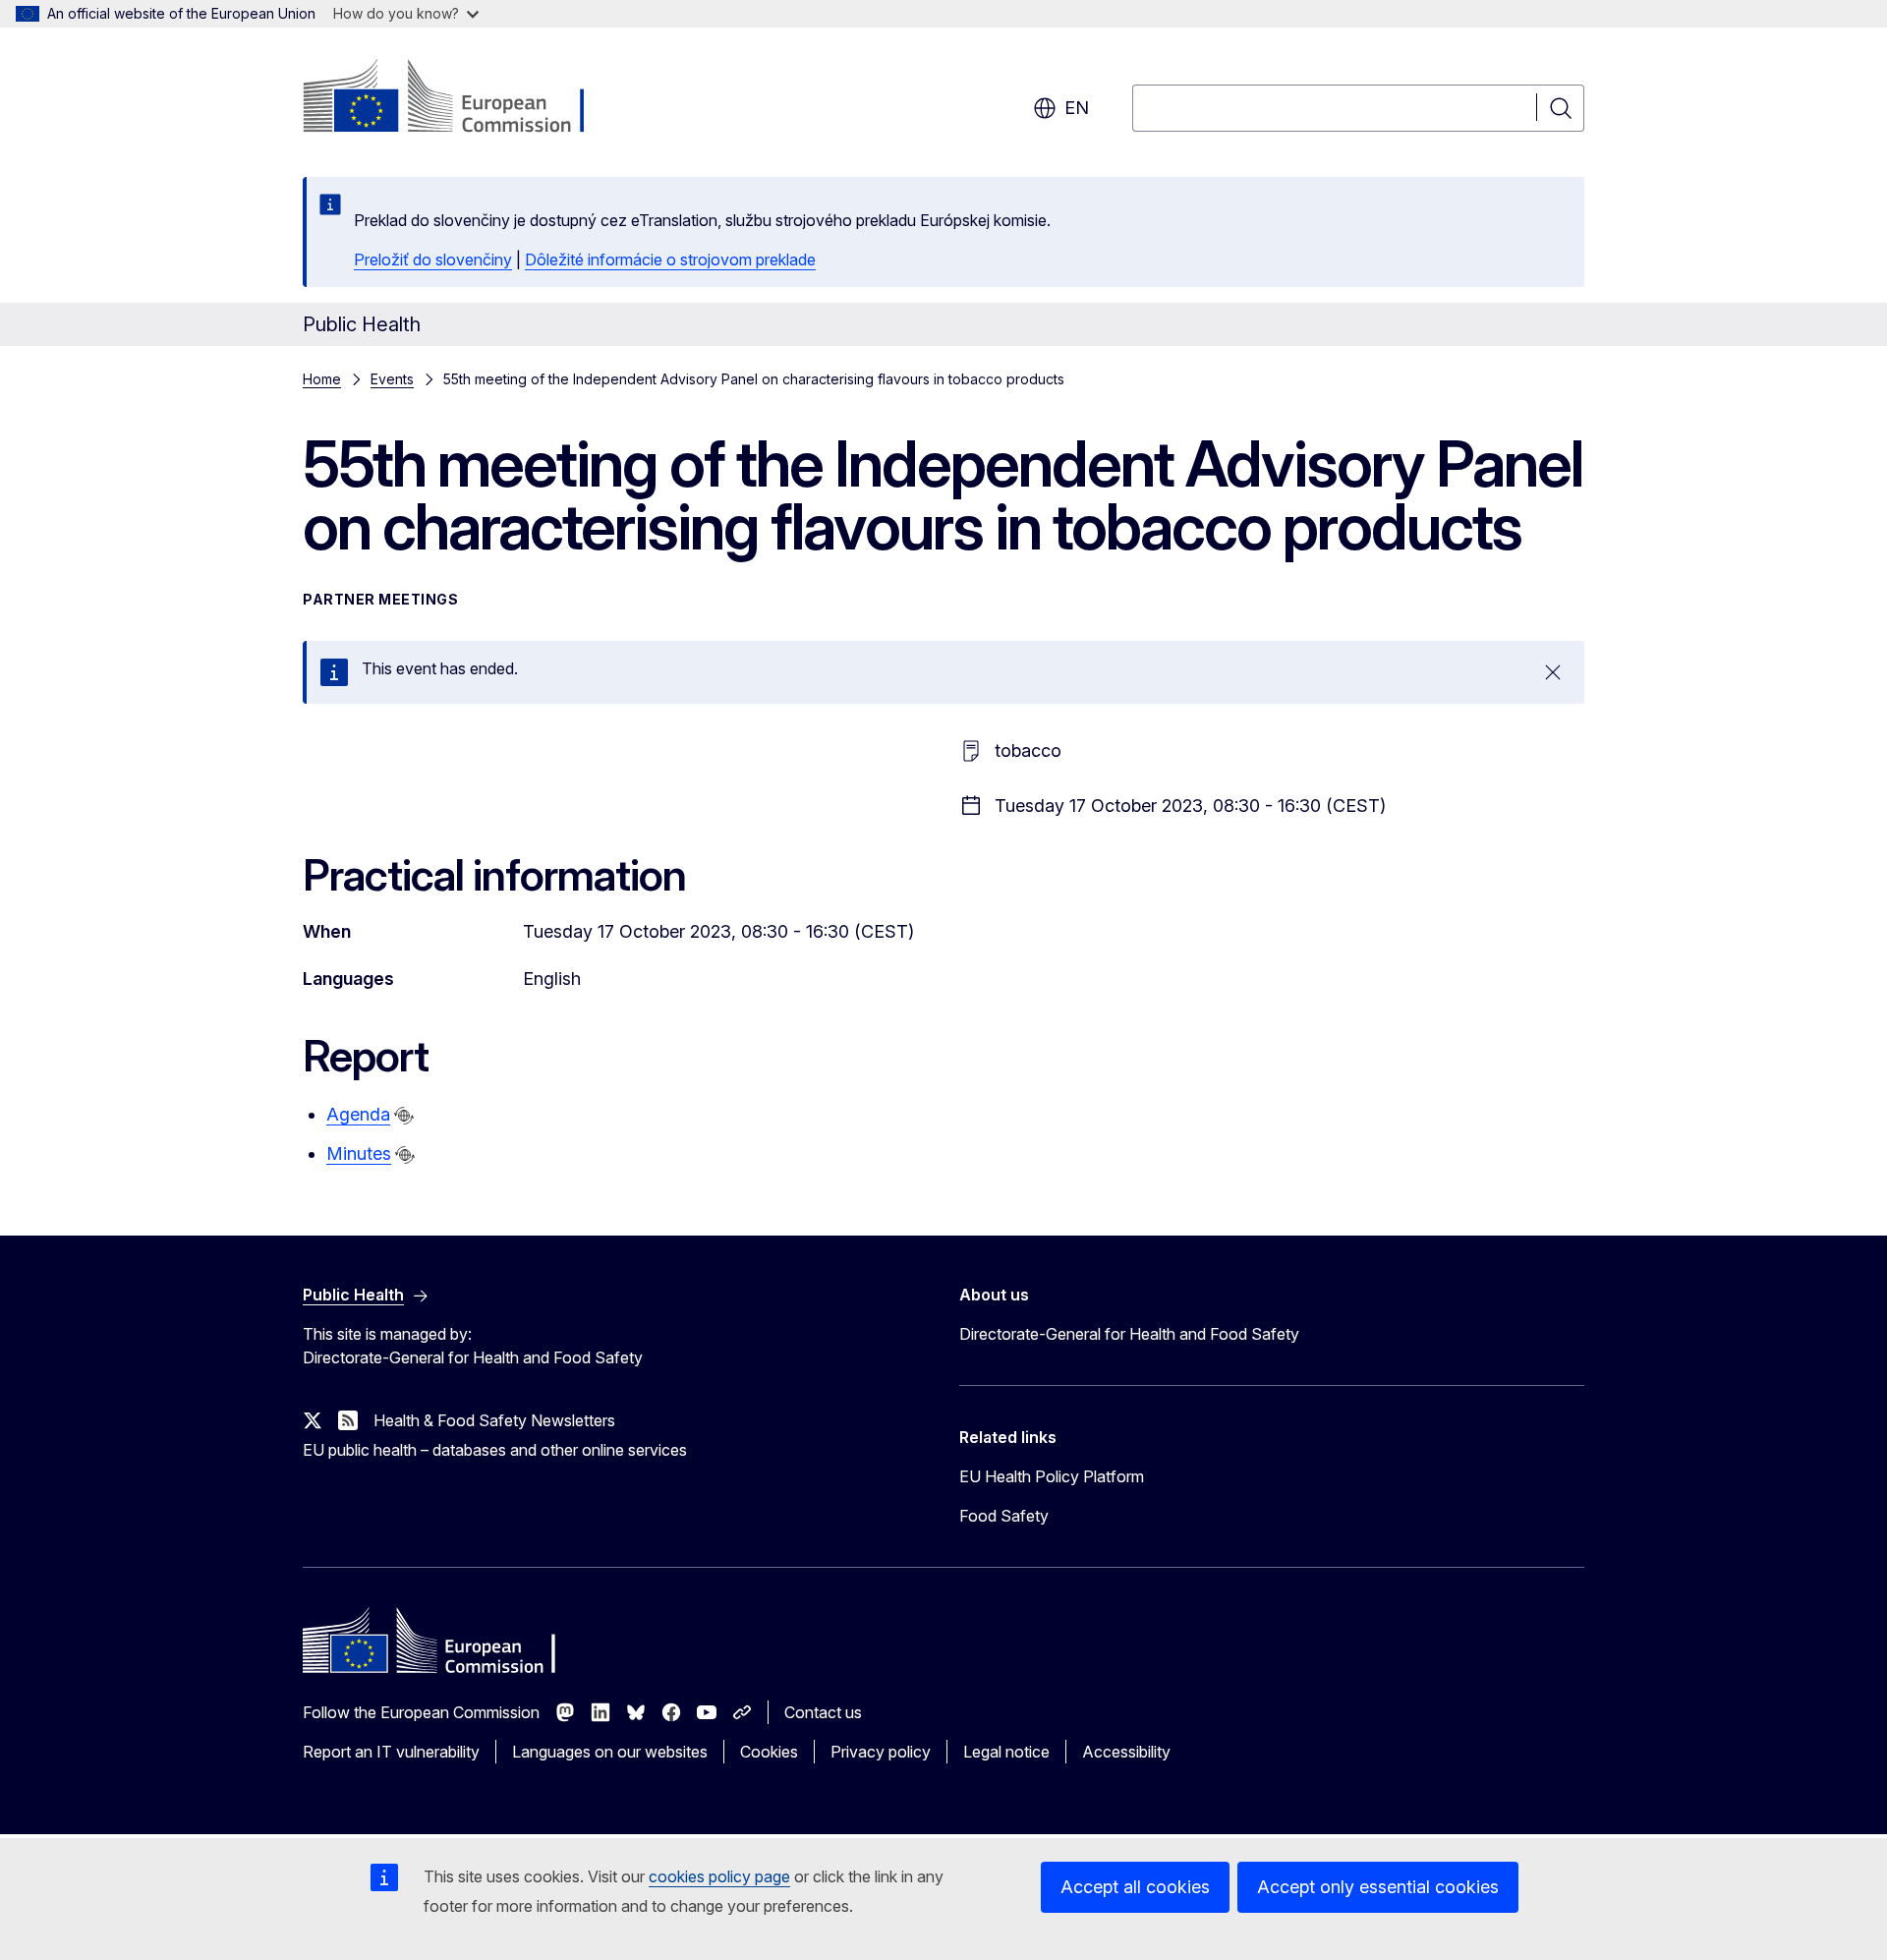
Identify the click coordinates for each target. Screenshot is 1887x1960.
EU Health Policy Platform (1052, 1476)
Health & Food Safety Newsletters (494, 1420)
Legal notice (1006, 1752)
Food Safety (1004, 1516)
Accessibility (1126, 1752)
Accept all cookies (1135, 1887)
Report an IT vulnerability (391, 1752)
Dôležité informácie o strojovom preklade (670, 259)
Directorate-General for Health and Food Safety (1129, 1334)
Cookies (769, 1752)
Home (322, 379)
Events (392, 379)
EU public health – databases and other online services (495, 1450)
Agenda (358, 1114)
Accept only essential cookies (1378, 1887)
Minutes (359, 1153)
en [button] (1077, 108)
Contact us (823, 1712)
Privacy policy (881, 1752)
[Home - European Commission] (461, 98)
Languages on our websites (610, 1752)
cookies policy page (719, 1876)
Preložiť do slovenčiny (433, 259)
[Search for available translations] (404, 1116)
